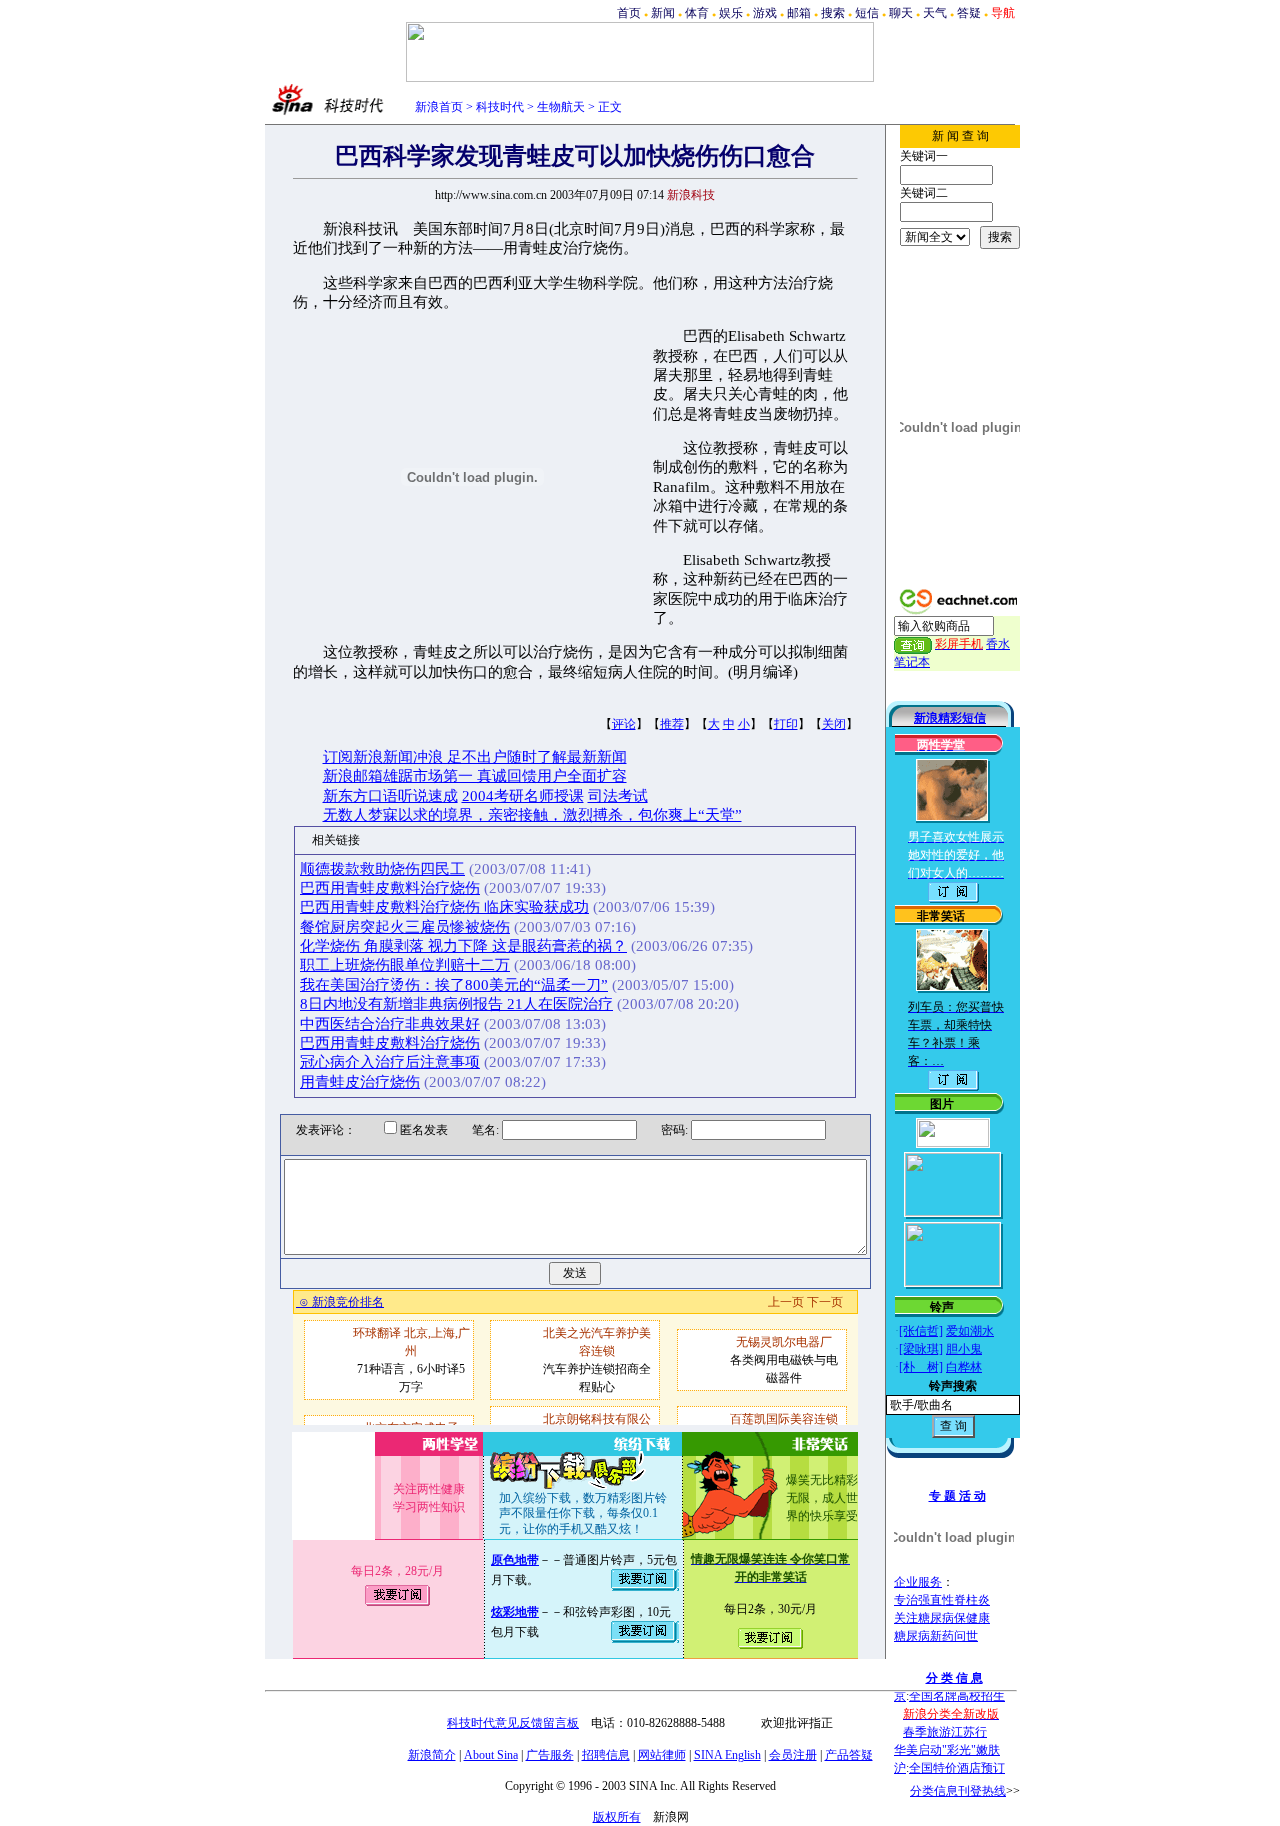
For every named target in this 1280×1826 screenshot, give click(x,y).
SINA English (727, 1755)
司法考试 (618, 796)
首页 (629, 13)
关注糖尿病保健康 (942, 1618)
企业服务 (918, 1582)
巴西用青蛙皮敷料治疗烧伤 (390, 888)
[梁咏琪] (921, 1349)
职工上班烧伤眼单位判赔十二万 (405, 965)
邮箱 (799, 13)
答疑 (969, 13)
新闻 (663, 13)
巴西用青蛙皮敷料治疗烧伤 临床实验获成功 (444, 907)
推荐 (672, 724)
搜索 (833, 13)
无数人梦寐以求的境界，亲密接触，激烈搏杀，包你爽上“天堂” (532, 815)
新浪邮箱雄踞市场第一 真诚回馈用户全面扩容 (475, 776)
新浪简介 (432, 1755)
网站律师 (662, 1755)
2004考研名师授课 (523, 796)
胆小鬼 (964, 1349)
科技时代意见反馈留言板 (513, 1723)
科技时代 (500, 107)
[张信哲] (921, 1331)
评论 (624, 724)
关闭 (834, 724)
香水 (998, 644)
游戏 (765, 13)
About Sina (491, 1755)
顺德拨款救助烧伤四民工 (382, 869)
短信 (867, 13)
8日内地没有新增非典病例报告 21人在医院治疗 (456, 1004)
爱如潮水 (970, 1331)
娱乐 (731, 13)
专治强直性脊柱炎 (942, 1600)
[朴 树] (921, 1367)
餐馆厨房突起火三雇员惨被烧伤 (405, 927)
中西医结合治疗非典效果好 (390, 1024)
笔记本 (912, 662)
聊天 (901, 13)
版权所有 (617, 1817)
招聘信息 (606, 1755)
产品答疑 (849, 1755)
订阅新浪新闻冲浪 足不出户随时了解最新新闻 (475, 757)
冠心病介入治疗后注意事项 (390, 1062)
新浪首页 (439, 107)
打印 (786, 724)
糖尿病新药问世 (936, 1636)
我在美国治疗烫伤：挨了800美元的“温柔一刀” (454, 985)
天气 (935, 13)
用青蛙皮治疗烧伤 (360, 1082)
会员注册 (793, 1755)
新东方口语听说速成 (390, 796)
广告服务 (550, 1755)
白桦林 (964, 1367)
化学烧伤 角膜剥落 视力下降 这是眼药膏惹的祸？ (463, 946)
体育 (697, 13)
